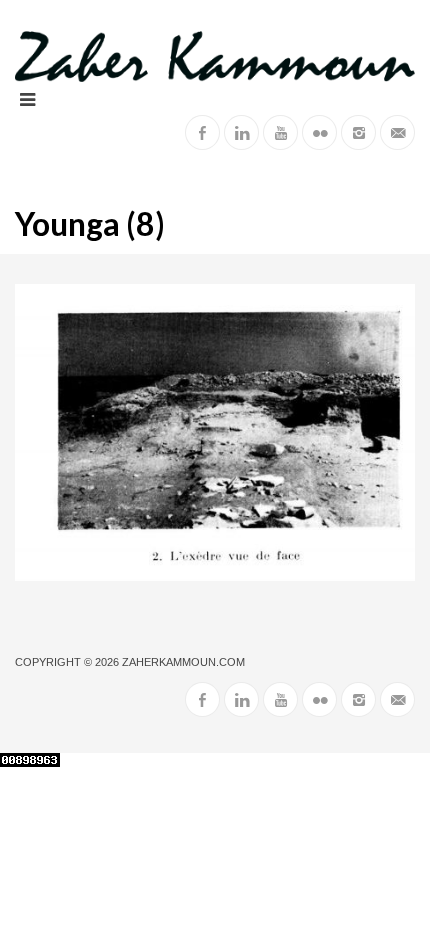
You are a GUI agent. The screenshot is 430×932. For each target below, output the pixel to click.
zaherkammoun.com (183, 662)
